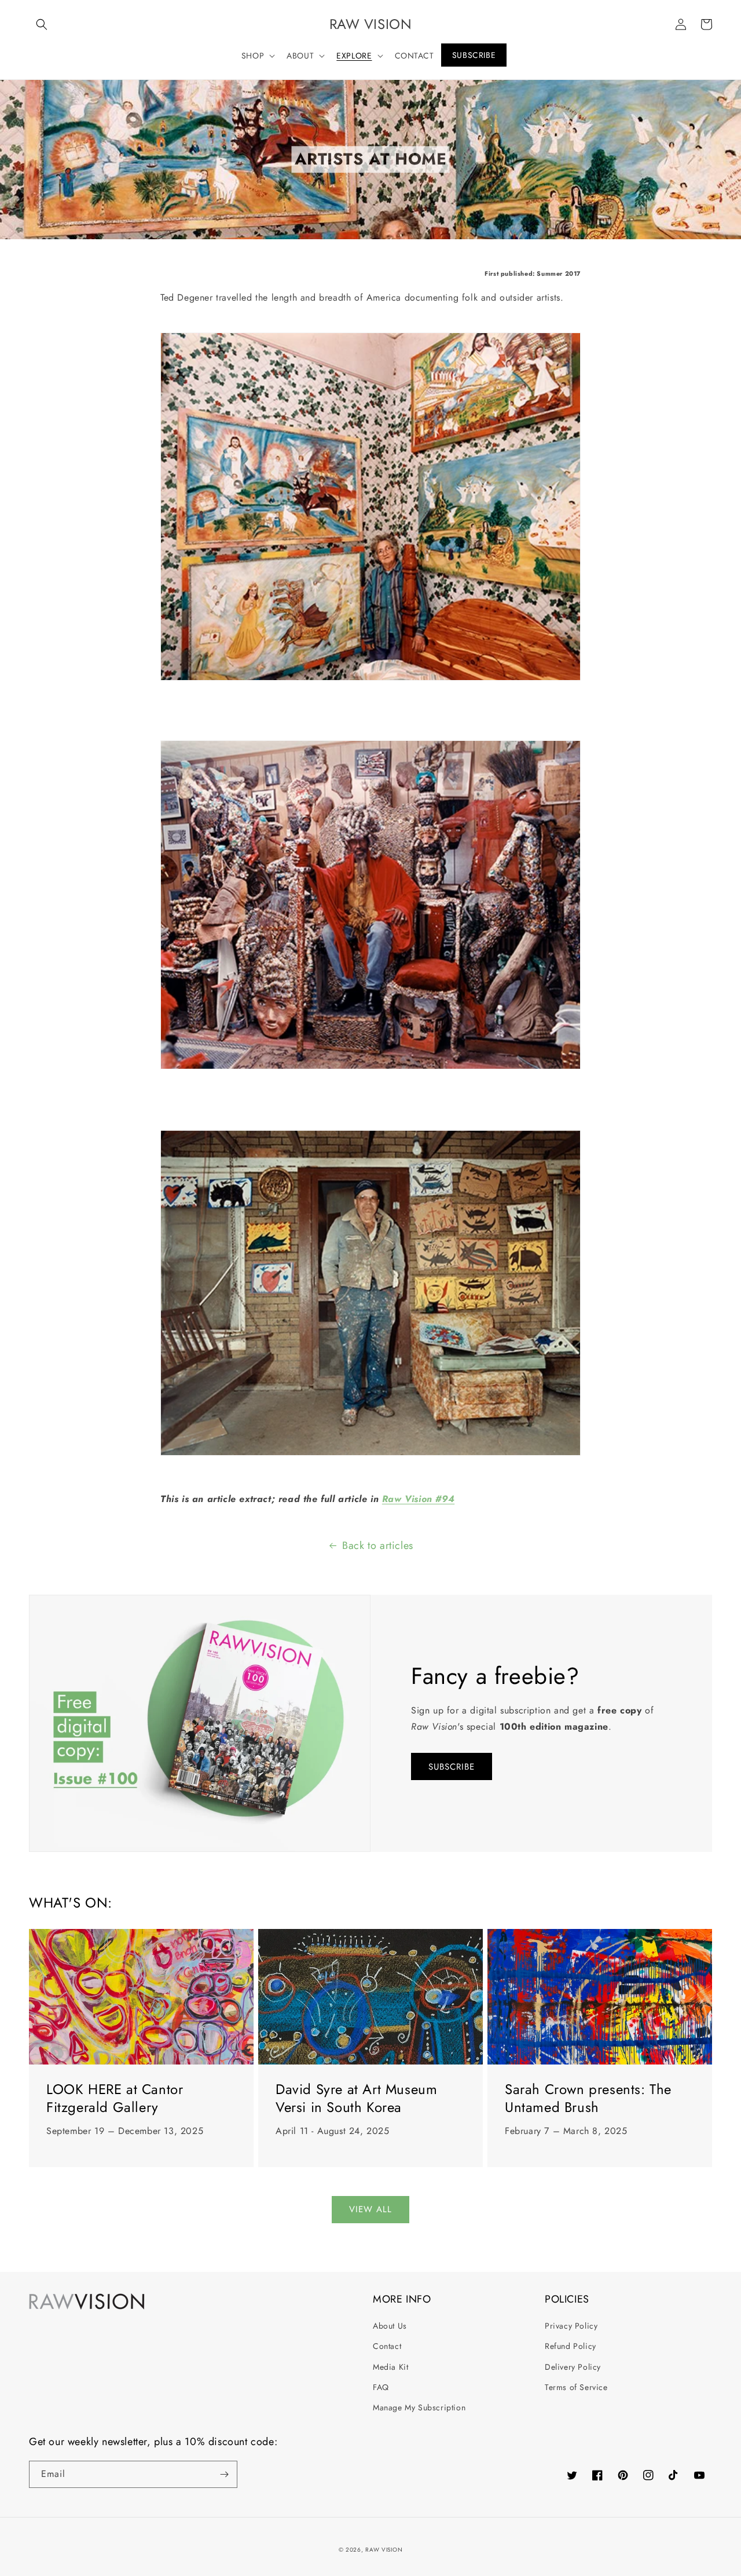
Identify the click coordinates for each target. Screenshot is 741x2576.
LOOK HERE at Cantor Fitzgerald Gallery (115, 2098)
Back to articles (378, 1545)
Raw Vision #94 (418, 1499)
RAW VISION (384, 2550)
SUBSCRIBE (452, 1767)
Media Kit (390, 2367)
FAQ (381, 2387)
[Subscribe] (224, 2474)
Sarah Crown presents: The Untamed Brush (588, 2098)
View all (370, 2209)
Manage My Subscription (419, 2407)
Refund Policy (571, 2346)
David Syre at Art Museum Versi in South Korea (356, 2098)
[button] (42, 24)
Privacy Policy (571, 2326)
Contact (387, 2346)
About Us (390, 2326)
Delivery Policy (573, 2367)
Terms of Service (576, 2387)
